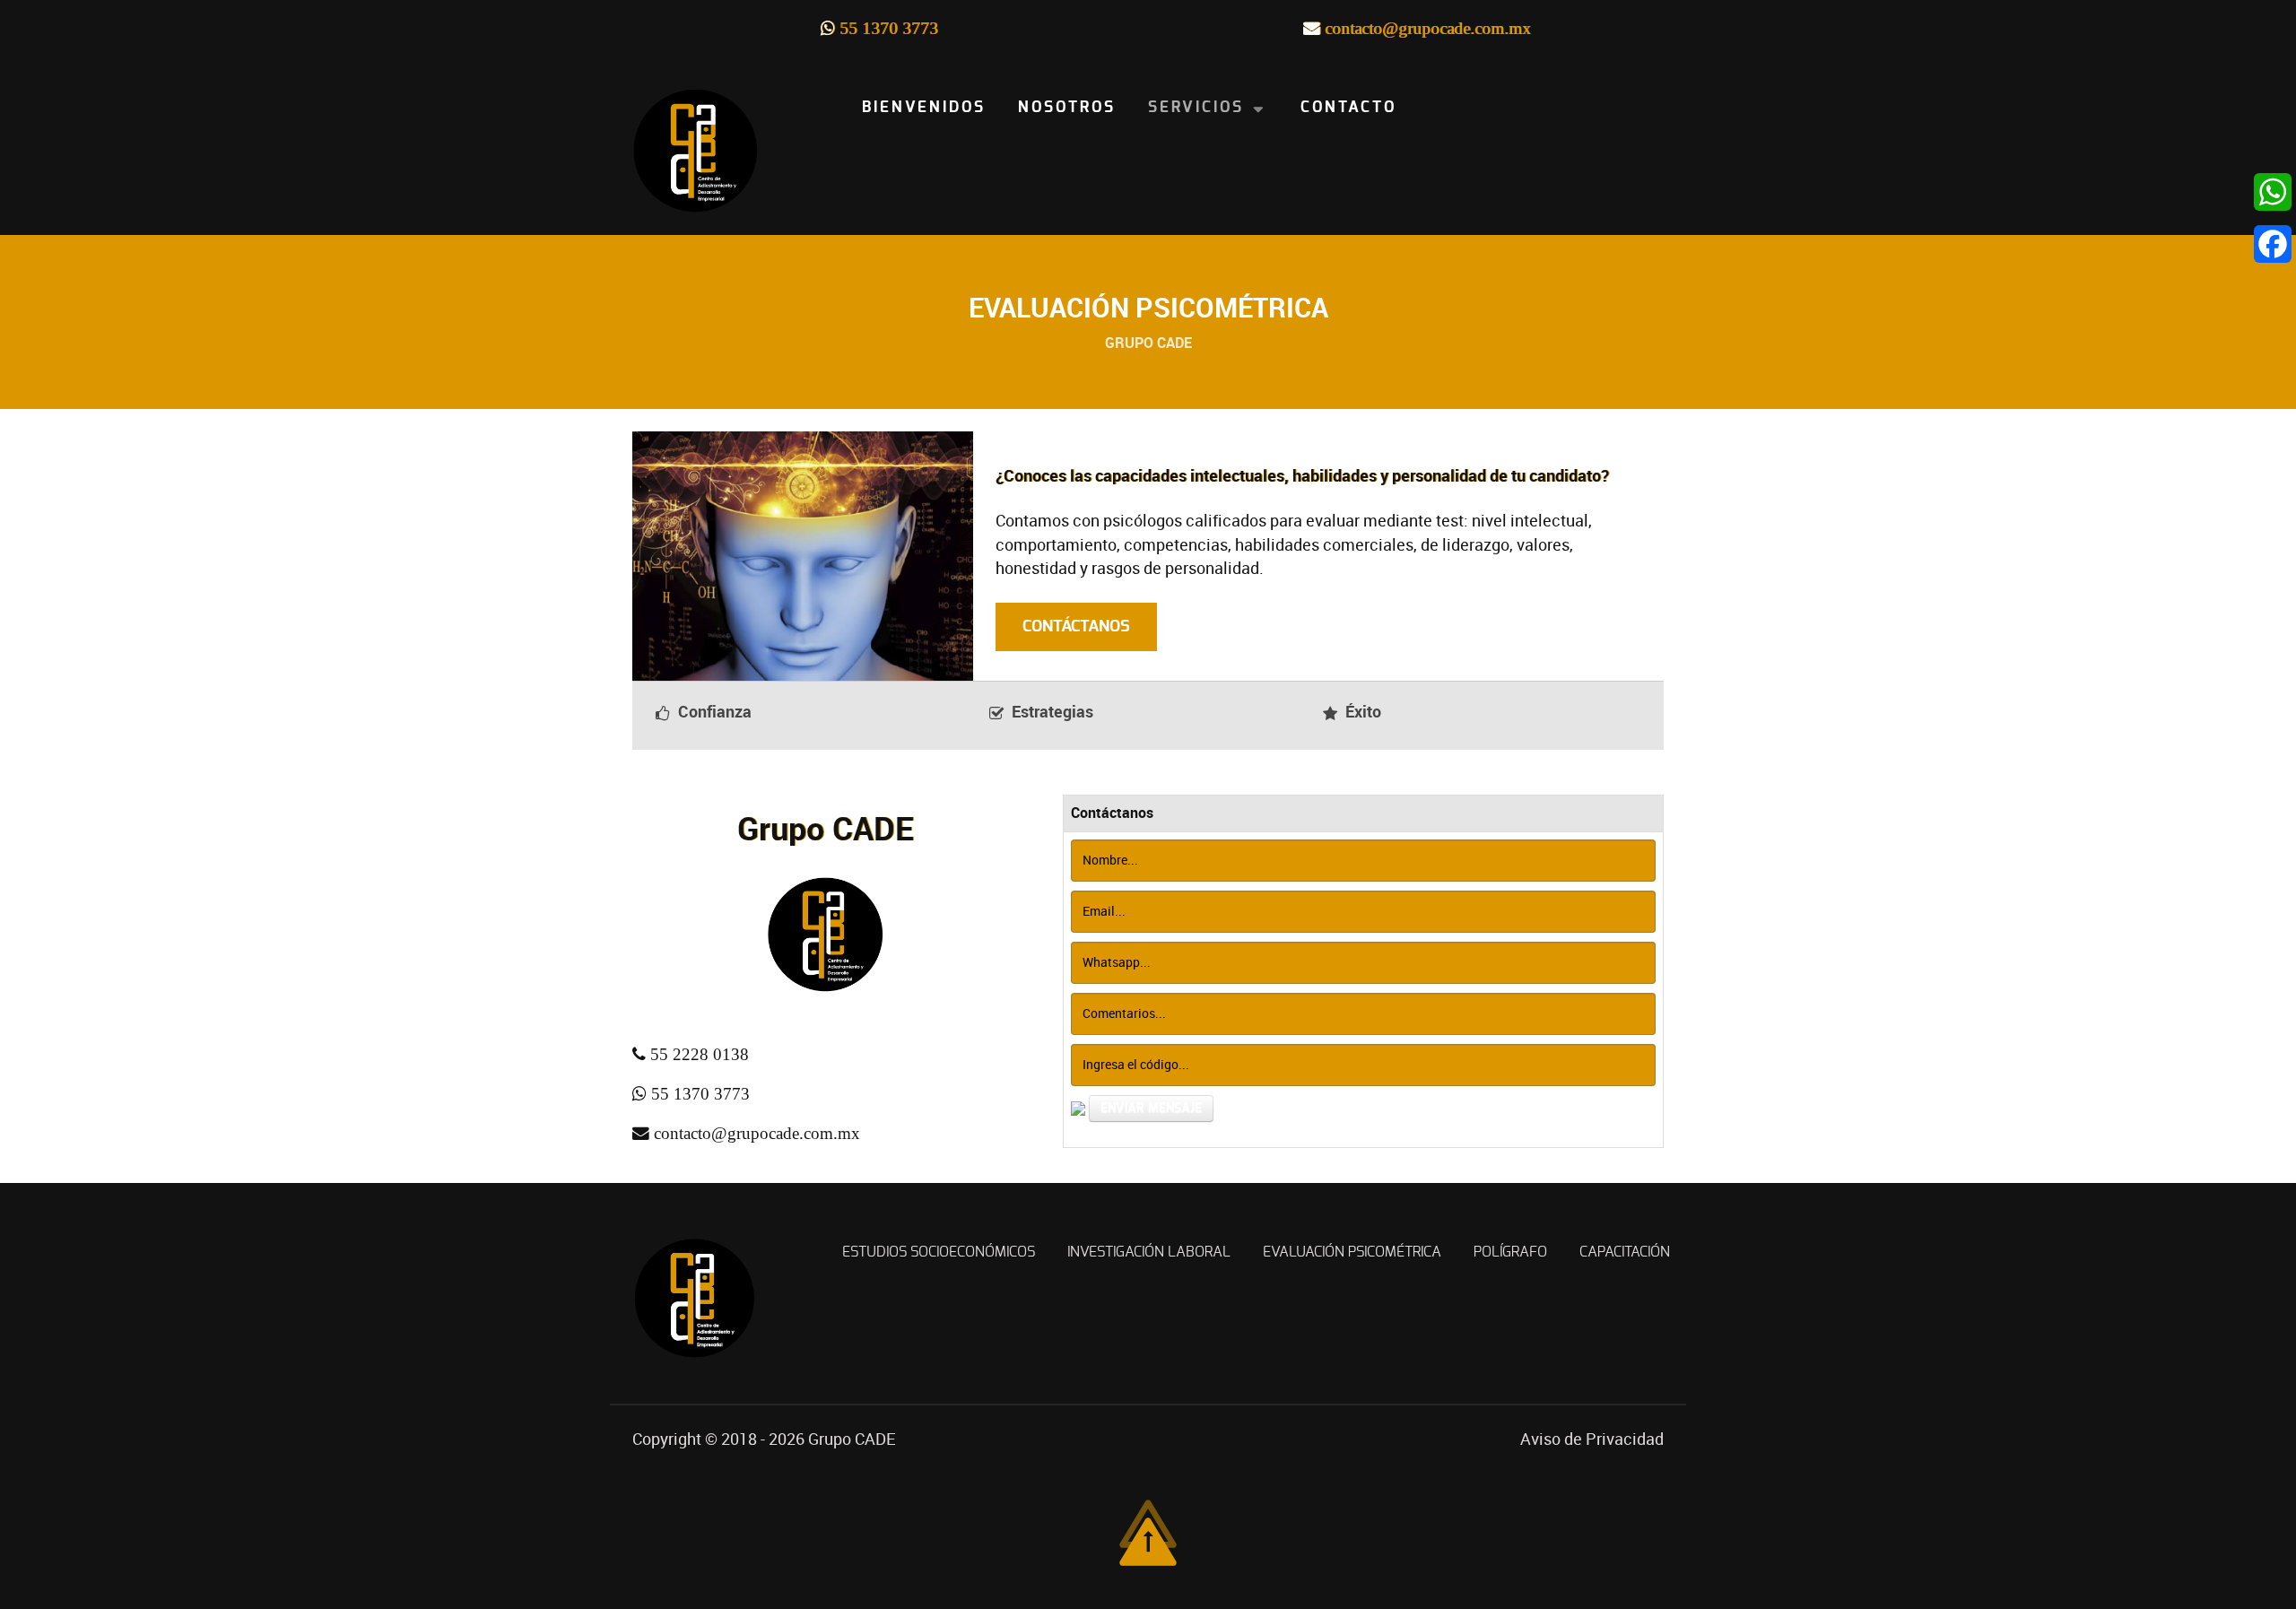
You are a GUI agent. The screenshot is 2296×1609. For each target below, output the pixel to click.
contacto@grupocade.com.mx (1428, 28)
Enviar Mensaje (1151, 1109)
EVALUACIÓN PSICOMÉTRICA (1352, 1252)
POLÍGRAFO (1510, 1252)
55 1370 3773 (889, 28)
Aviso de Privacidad (1592, 1439)
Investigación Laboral (1149, 1252)
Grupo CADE (852, 1439)
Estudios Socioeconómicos (939, 1252)
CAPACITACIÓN (1625, 1252)
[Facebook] (2260, 244)
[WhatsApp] (2260, 192)
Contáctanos (1076, 627)
